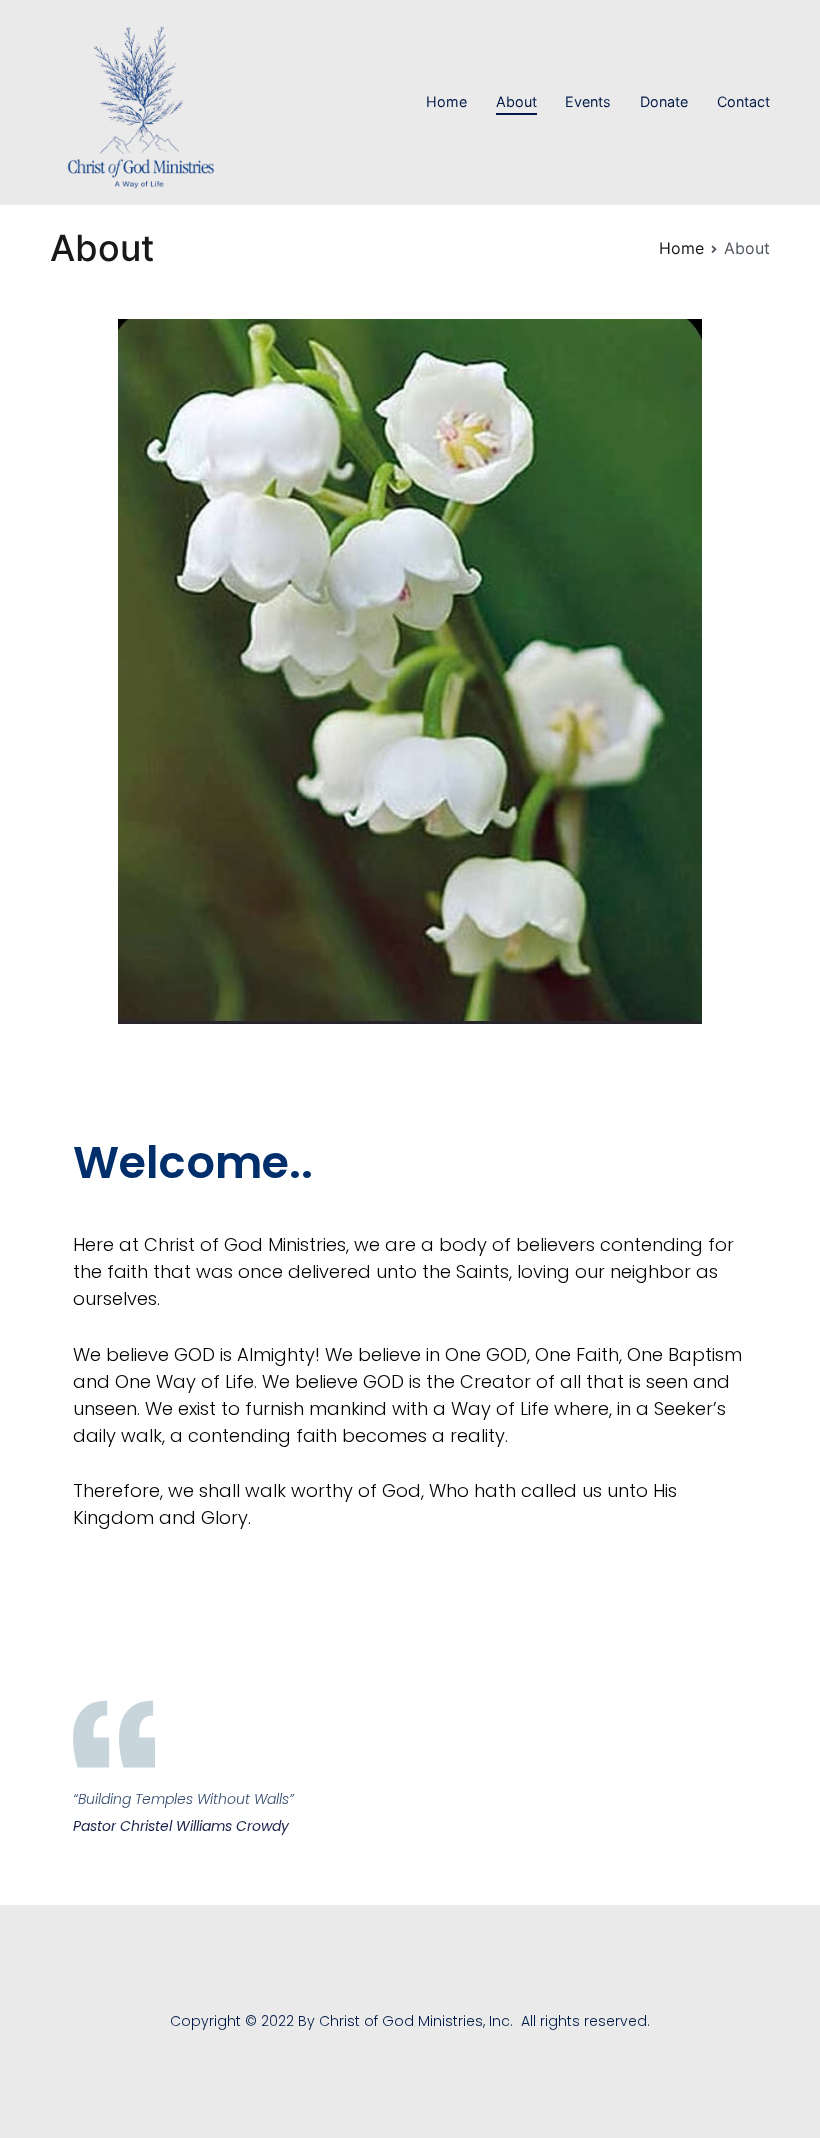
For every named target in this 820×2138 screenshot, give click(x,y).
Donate (664, 101)
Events (588, 101)
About (516, 101)
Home (446, 101)
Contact (743, 101)
